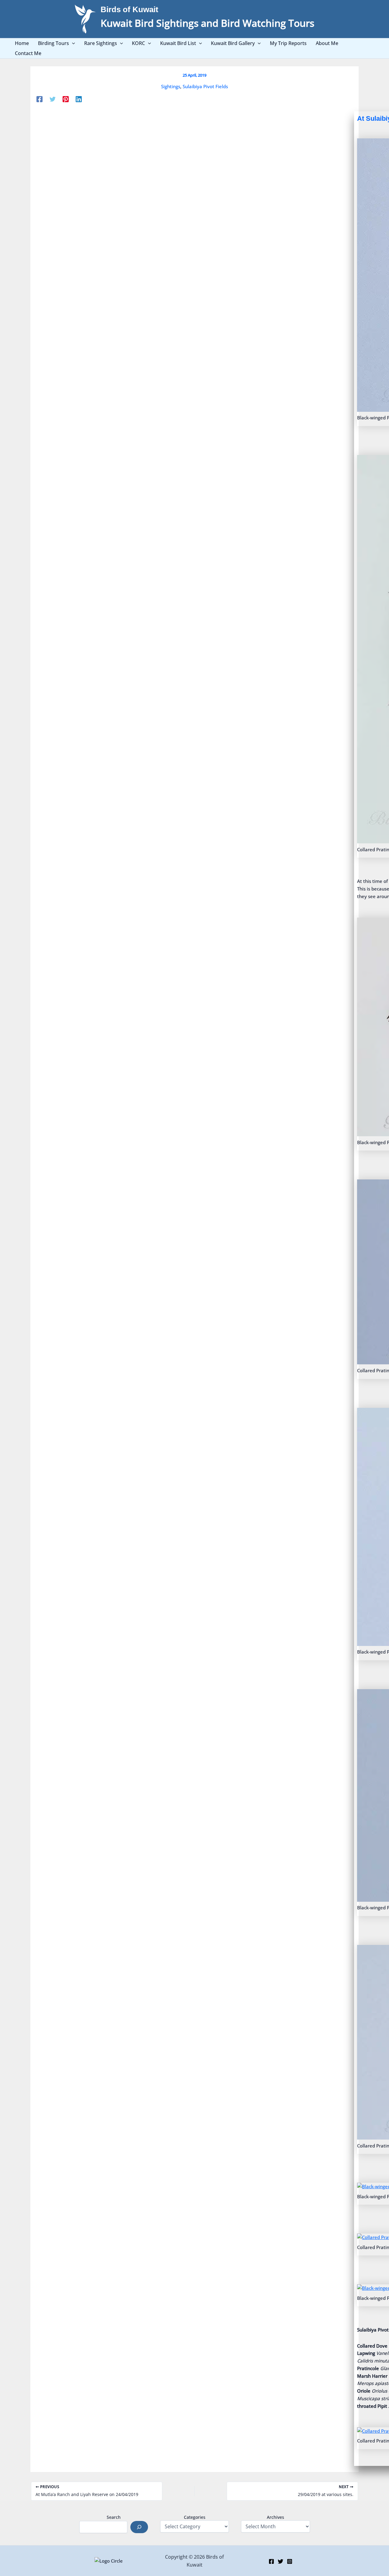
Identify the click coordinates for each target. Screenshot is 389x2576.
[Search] (139, 2527)
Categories (195, 2517)
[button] (72, 43)
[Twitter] (53, 99)
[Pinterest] (66, 99)
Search (114, 2517)
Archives (275, 2517)
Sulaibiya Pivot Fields (205, 86)
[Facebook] (40, 99)
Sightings (171, 86)
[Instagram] (290, 2561)
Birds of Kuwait (129, 9)
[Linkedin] (79, 99)
